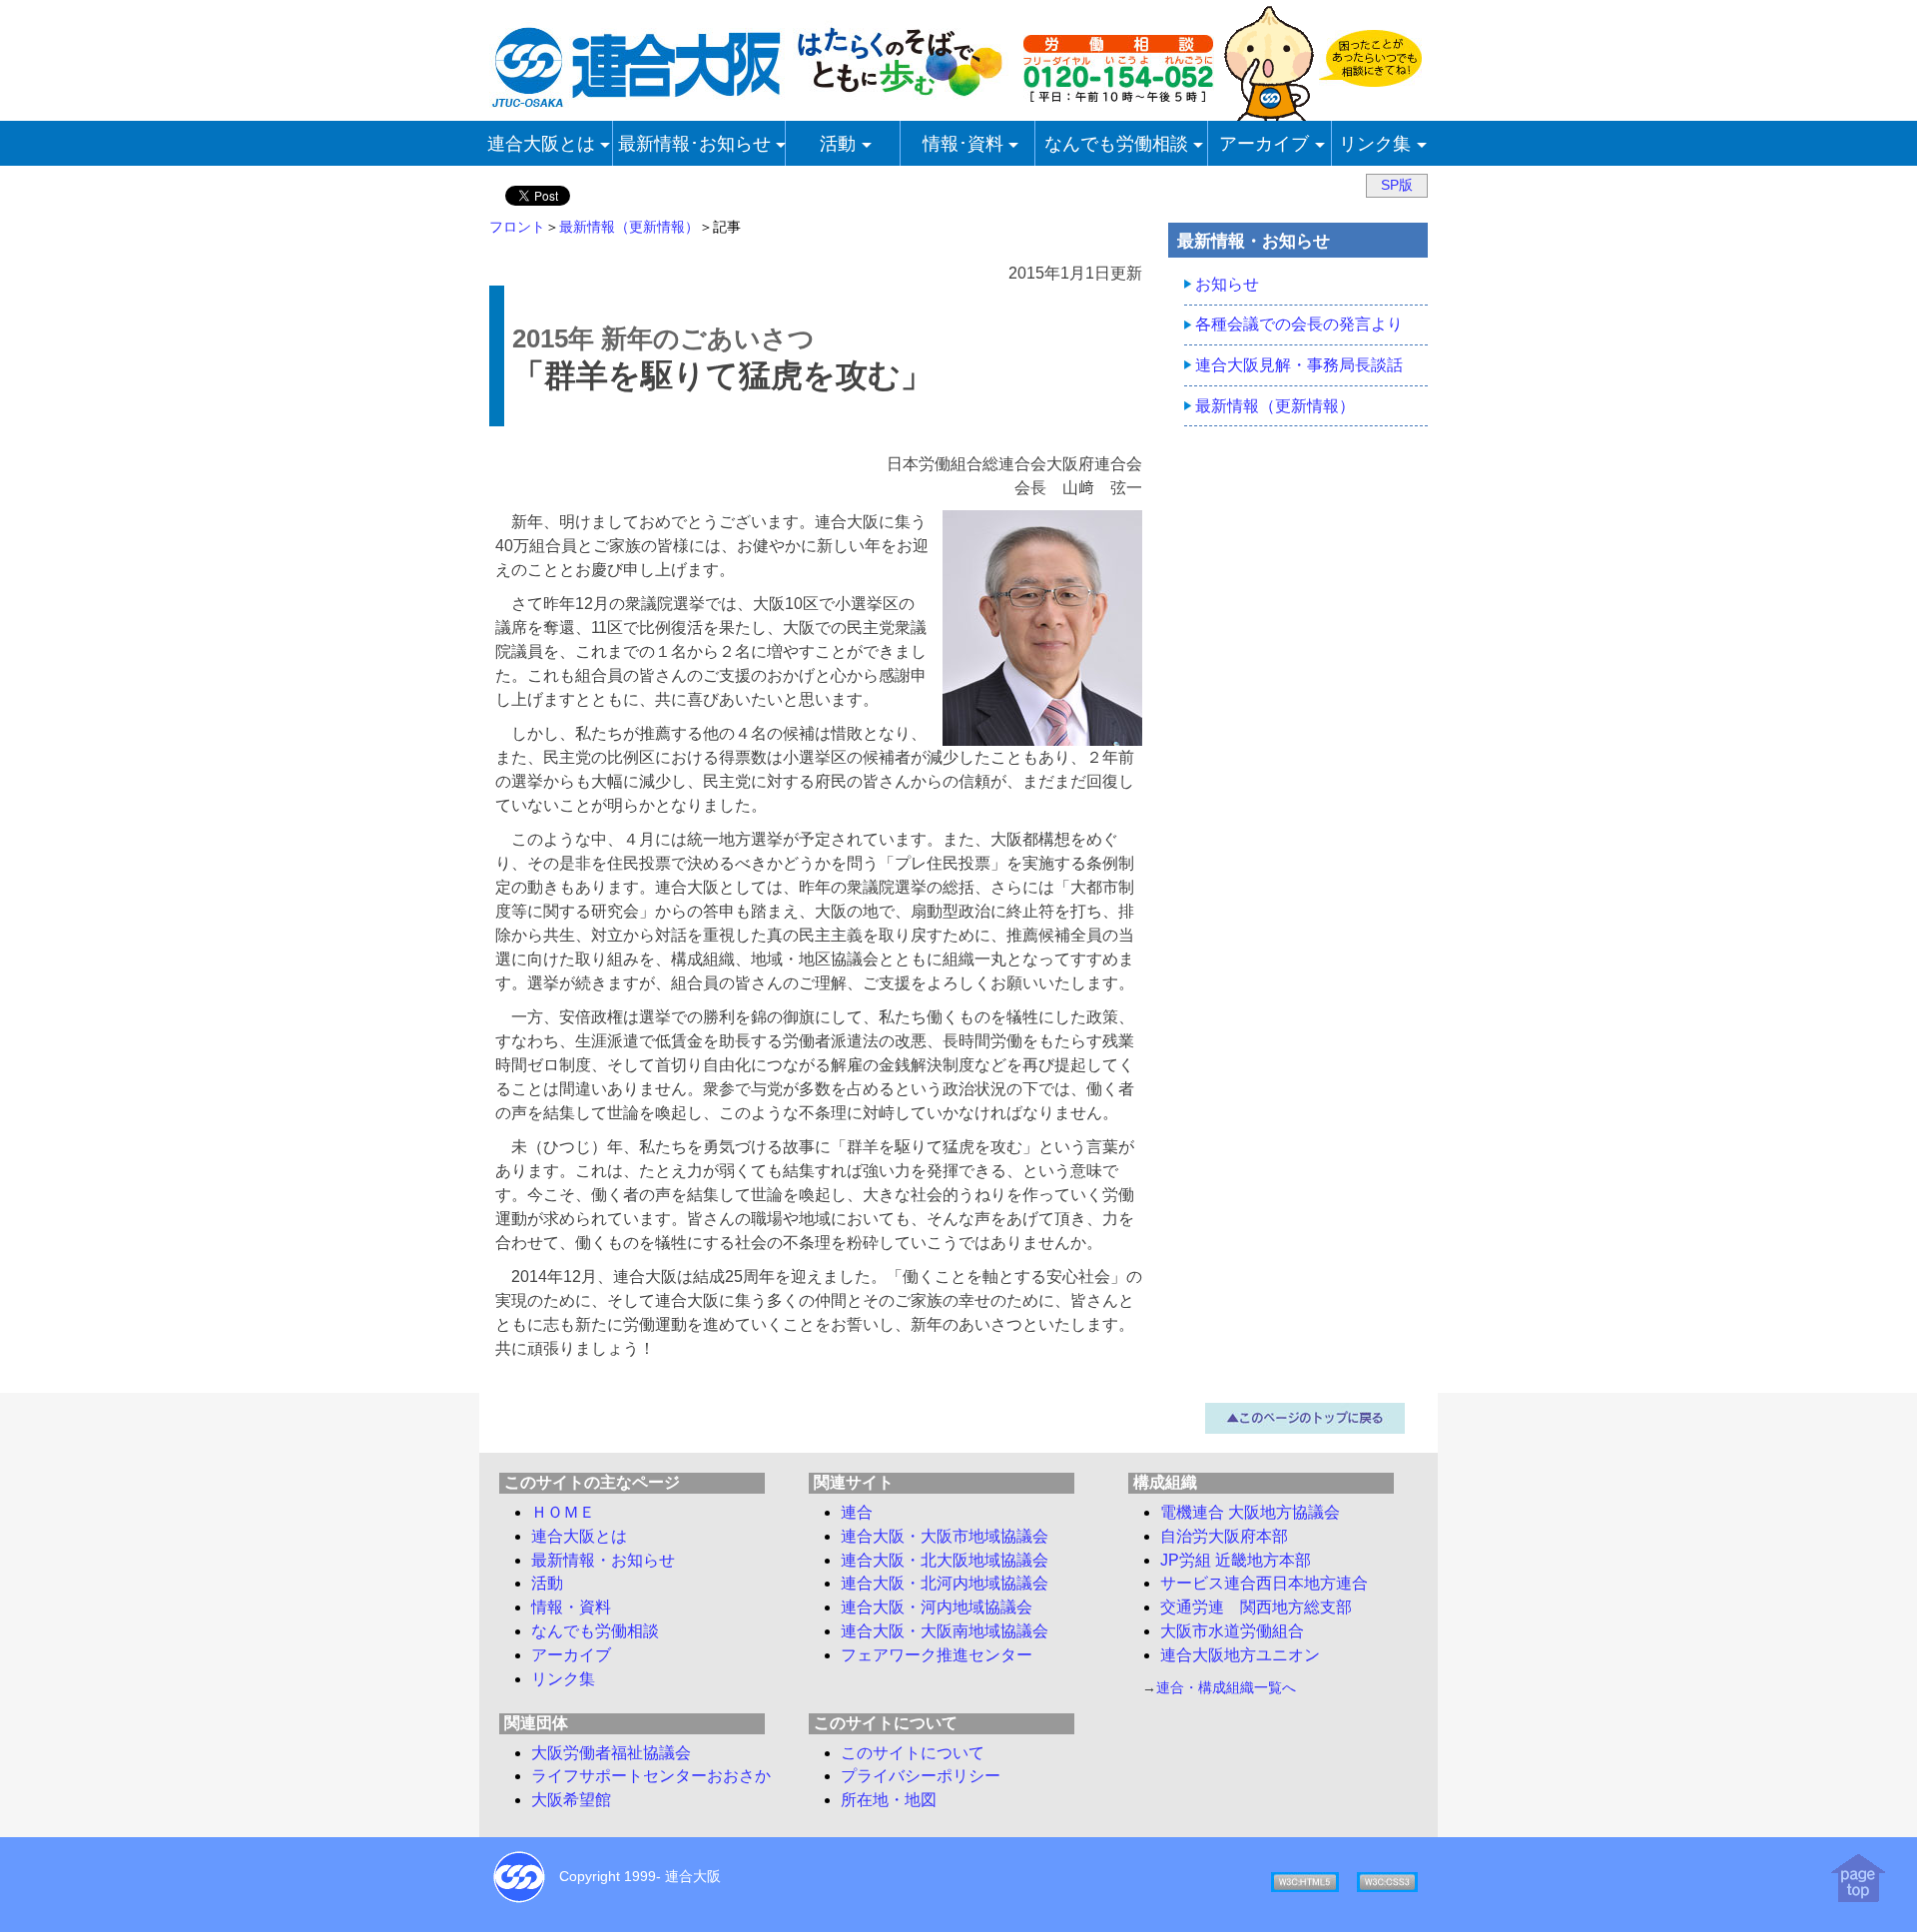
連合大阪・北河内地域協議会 (945, 1583)
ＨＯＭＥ (563, 1512)
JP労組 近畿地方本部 (1236, 1560)
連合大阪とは (579, 1536)
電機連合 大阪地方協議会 (1250, 1512)
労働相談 (595, 1631)
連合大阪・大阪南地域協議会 (945, 1631)
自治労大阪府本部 (1224, 1536)
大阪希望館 (571, 1800)
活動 (547, 1583)
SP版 (1397, 185)
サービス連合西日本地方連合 (1264, 1583)
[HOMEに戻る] (749, 102)
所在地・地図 (889, 1800)
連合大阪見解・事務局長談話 (1299, 365)
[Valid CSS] (1387, 1880)
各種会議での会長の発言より (1299, 324)
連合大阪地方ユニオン (1240, 1655)
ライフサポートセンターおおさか (651, 1776)
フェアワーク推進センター (937, 1655)
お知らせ (1227, 284)
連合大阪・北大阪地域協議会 (945, 1560)
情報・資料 (571, 1607)
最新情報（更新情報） (629, 227)
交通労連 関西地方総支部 (1256, 1607)
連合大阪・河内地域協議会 (937, 1607)
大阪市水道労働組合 (1232, 1631)
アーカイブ (571, 1655)
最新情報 (603, 1560)
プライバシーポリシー (921, 1776)
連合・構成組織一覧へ (1226, 1687)
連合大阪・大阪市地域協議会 (945, 1536)
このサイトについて (913, 1753)
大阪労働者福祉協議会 (611, 1753)
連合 (857, 1512)
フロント (517, 227)
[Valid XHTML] (1305, 1880)
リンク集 (563, 1679)
